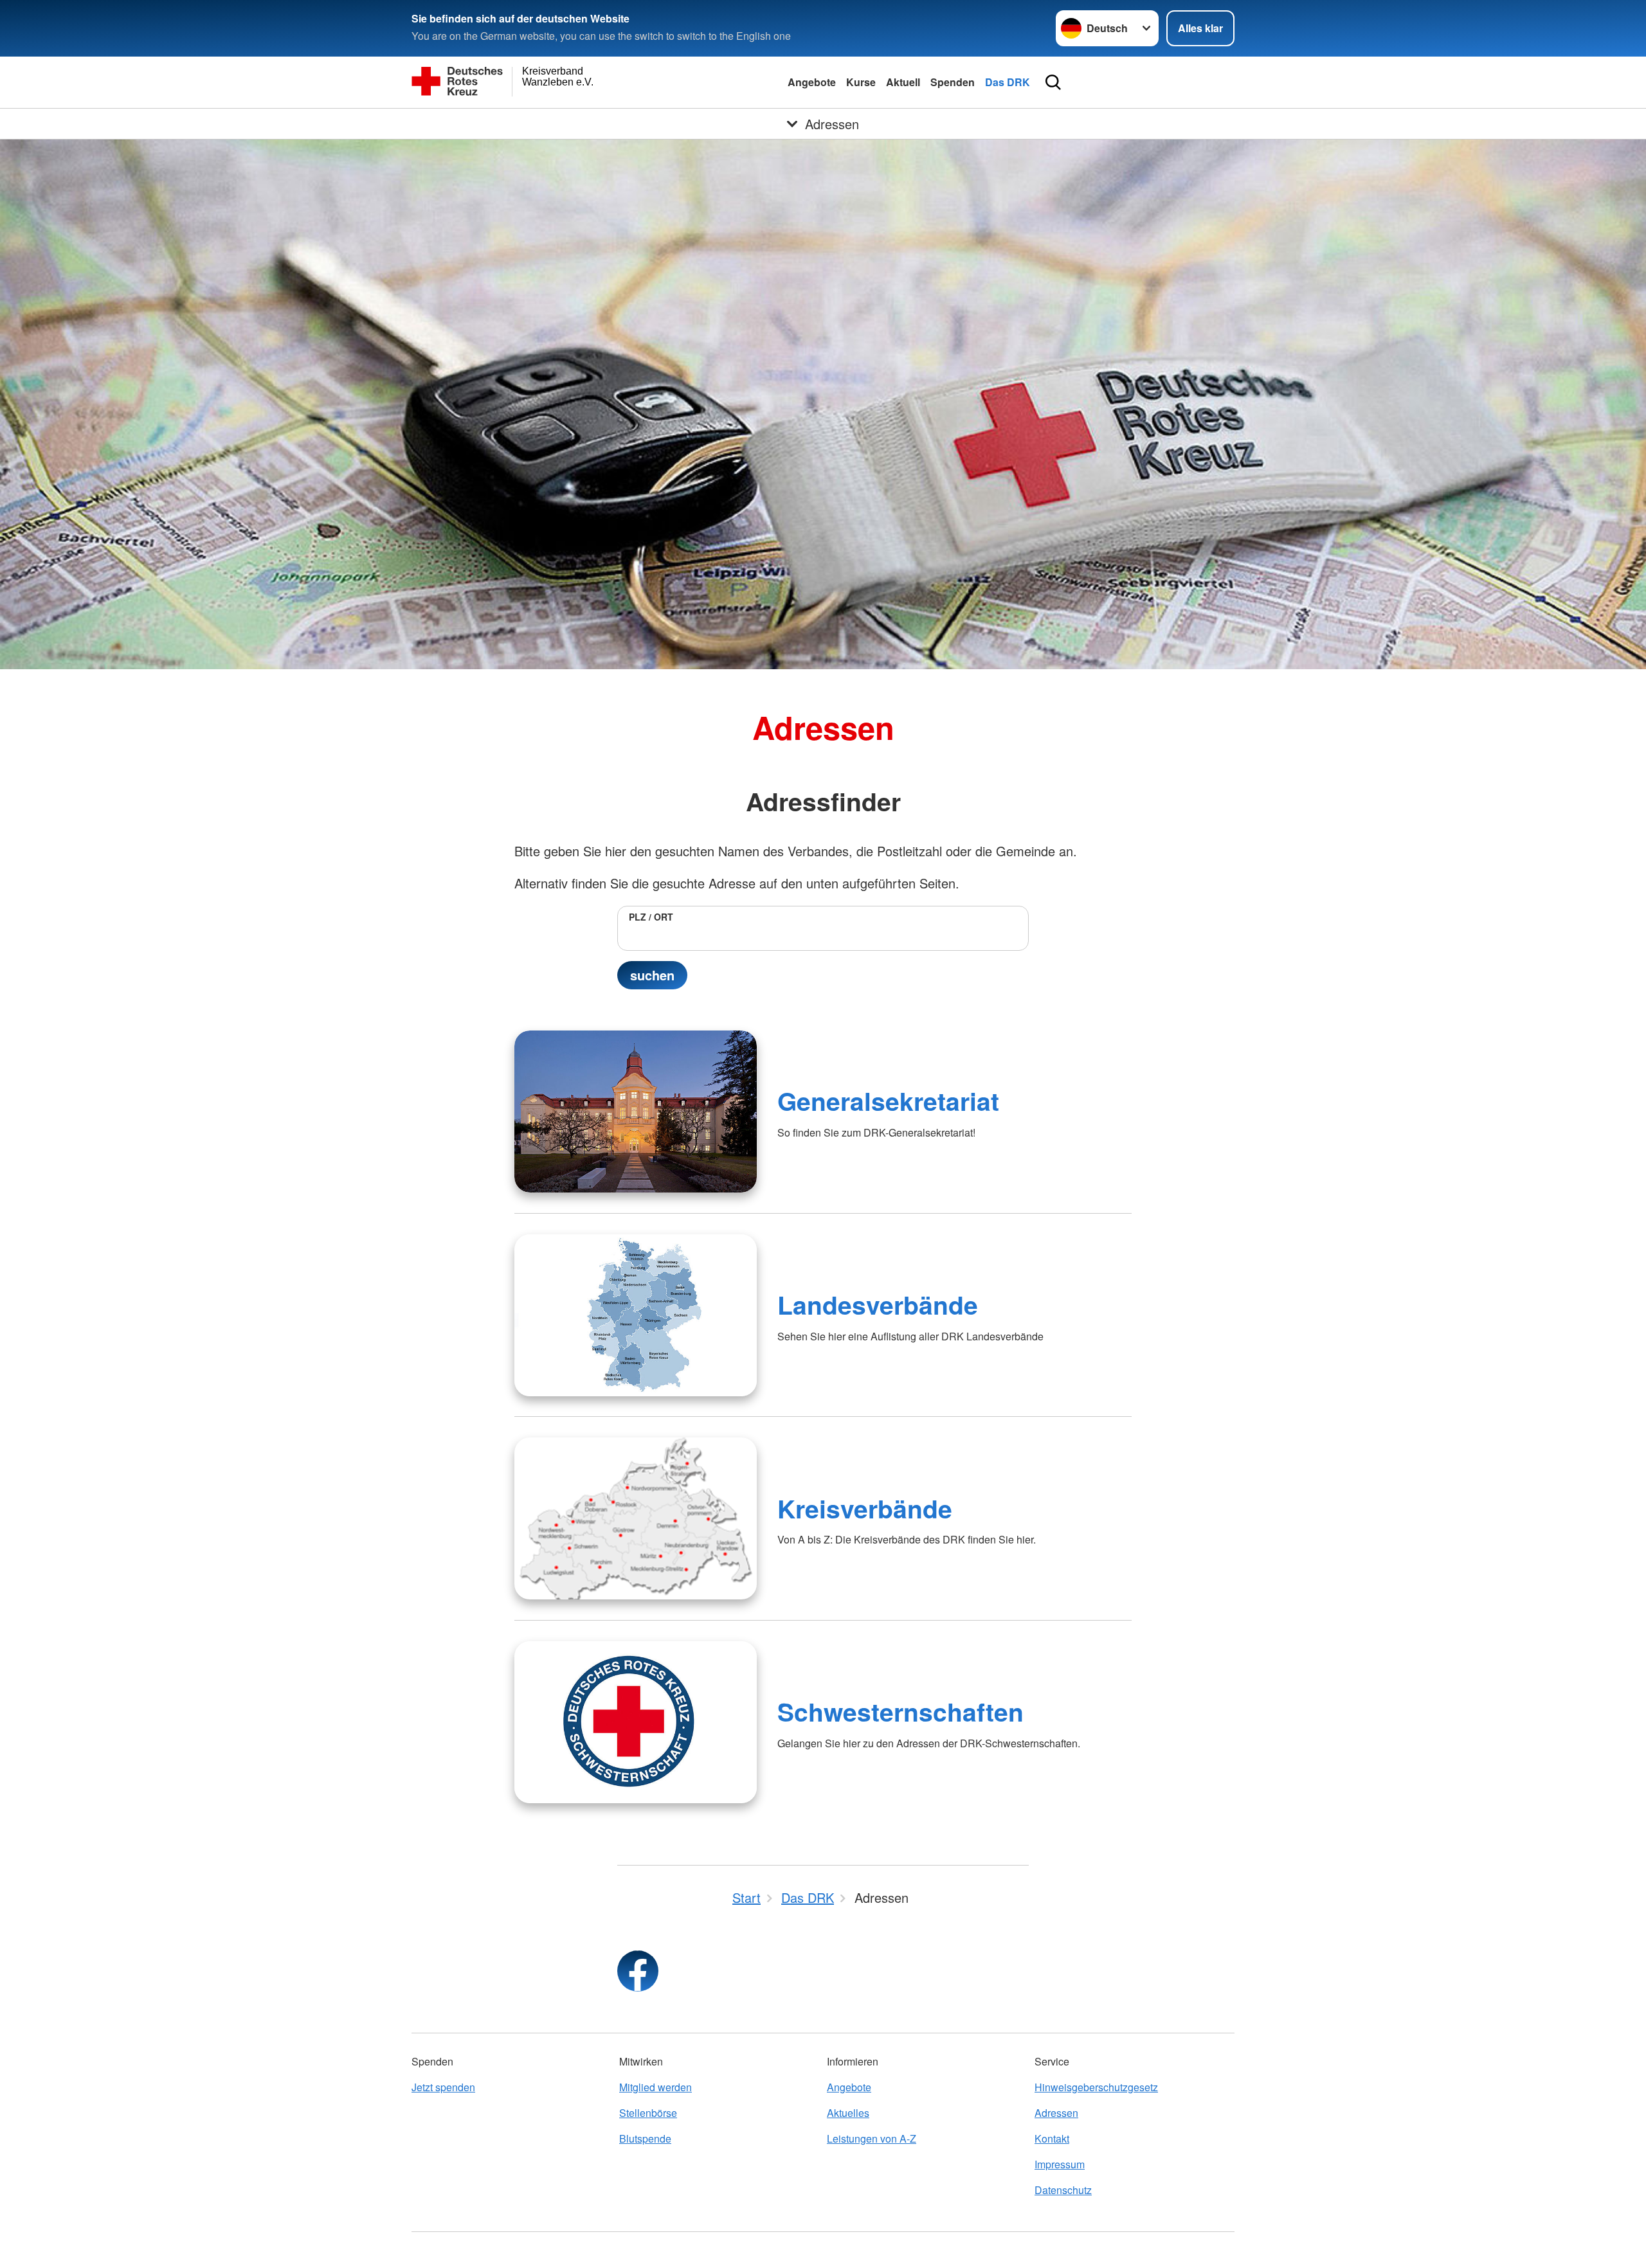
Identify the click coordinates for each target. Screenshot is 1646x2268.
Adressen (1056, 2113)
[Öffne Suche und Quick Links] (1053, 82)
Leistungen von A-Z (872, 2138)
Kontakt (1052, 2138)
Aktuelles (848, 2113)
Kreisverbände (865, 1508)
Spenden (953, 82)
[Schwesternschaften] (636, 1722)
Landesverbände (878, 1304)
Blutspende (645, 2138)
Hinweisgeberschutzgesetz (1096, 2087)
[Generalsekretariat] (636, 1111)
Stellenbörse (648, 2113)
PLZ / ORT (651, 917)
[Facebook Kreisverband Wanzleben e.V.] (638, 1971)
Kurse (861, 82)
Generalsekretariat (888, 1101)
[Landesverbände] (636, 1315)
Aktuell (903, 82)
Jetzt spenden (443, 2087)
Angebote (812, 82)
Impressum (1060, 2164)
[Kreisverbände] (636, 1518)
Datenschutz (1063, 2190)
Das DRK (1008, 82)
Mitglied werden (656, 2087)
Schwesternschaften (900, 1711)
